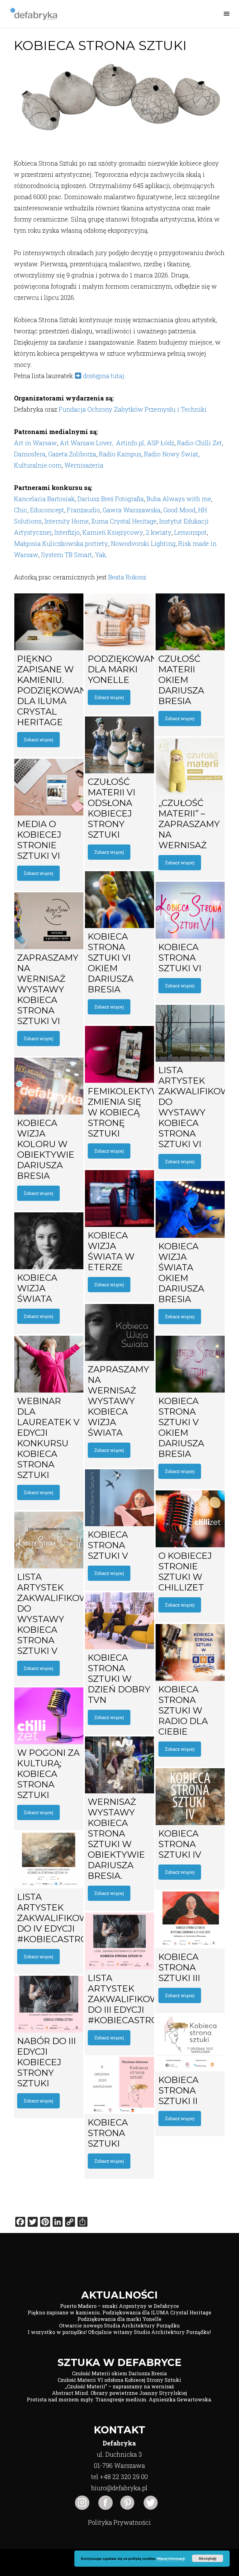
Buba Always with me (179, 499)
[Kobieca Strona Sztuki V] (119, 1498)
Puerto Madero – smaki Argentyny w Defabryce (119, 2306)
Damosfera (30, 454)
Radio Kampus (120, 454)
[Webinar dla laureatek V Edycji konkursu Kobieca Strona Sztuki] (49, 1364)
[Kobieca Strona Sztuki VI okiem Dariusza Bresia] (119, 900)
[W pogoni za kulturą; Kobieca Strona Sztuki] (49, 1716)
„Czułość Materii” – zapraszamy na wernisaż (119, 2386)
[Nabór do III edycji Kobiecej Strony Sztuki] (49, 2004)
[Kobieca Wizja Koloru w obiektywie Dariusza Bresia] (49, 1086)
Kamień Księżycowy (113, 532)
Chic (21, 510)
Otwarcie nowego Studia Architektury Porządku (119, 2325)
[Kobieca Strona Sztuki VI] (190, 910)
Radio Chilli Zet (199, 443)
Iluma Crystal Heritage (124, 521)
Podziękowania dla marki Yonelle (119, 2319)
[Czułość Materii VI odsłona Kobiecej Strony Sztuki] (119, 745)
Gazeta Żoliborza (72, 454)
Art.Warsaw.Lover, (88, 443)
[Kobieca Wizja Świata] (49, 1241)
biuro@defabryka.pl (119, 2488)
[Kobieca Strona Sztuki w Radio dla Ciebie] (190, 1652)
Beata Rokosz (127, 577)
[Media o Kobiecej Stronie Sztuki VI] (49, 787)
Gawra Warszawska (132, 510)
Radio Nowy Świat (171, 454)
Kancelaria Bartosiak (44, 499)
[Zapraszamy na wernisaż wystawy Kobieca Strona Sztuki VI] (49, 921)
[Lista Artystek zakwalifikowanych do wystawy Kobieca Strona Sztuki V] (49, 1540)
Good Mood (179, 510)
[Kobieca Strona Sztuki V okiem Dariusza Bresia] (190, 1364)
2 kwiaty (159, 532)
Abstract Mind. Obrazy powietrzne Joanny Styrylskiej (119, 2393)
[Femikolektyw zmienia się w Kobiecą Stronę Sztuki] (119, 1054)
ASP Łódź (161, 443)
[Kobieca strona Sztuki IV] (190, 1797)
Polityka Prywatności (119, 2522)
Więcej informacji (171, 2558)
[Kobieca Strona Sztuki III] (190, 1920)
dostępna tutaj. (104, 376)
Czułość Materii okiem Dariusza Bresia (119, 2373)
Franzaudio (83, 510)
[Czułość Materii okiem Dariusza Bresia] (190, 622)
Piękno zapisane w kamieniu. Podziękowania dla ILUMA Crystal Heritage (119, 2312)
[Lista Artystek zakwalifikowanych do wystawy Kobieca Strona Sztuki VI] (190, 1033)
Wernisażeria (84, 465)
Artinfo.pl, (131, 443)
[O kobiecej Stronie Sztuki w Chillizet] (190, 1519)
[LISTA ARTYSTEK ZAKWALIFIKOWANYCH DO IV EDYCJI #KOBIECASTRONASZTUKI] (49, 1860)
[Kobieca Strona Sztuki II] (190, 2043)
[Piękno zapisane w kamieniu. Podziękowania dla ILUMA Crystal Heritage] (49, 622)
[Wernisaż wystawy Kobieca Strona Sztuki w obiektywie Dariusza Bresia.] (119, 1765)
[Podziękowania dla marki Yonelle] (119, 622)
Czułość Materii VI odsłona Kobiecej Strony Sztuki (119, 2380)
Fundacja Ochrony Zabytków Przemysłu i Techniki (133, 409)
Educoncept (47, 510)
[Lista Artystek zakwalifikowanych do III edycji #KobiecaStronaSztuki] (119, 1941)
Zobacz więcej (38, 740)
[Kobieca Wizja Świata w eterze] (119, 1199)
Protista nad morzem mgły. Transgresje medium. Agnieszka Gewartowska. (119, 2399)
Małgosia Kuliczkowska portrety (61, 543)
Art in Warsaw (35, 443)
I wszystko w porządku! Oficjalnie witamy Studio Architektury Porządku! (119, 2332)
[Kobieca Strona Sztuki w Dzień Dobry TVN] (119, 1621)
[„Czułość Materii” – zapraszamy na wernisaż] (190, 766)
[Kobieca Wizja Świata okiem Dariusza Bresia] (190, 1209)
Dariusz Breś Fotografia (111, 499)
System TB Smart (67, 555)
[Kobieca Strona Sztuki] (119, 2086)
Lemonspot (190, 532)
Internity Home (67, 521)
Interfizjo (67, 532)
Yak (100, 555)
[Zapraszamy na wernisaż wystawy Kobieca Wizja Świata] (119, 1332)
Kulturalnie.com (38, 465)
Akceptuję (208, 2558)
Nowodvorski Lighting (143, 543)
